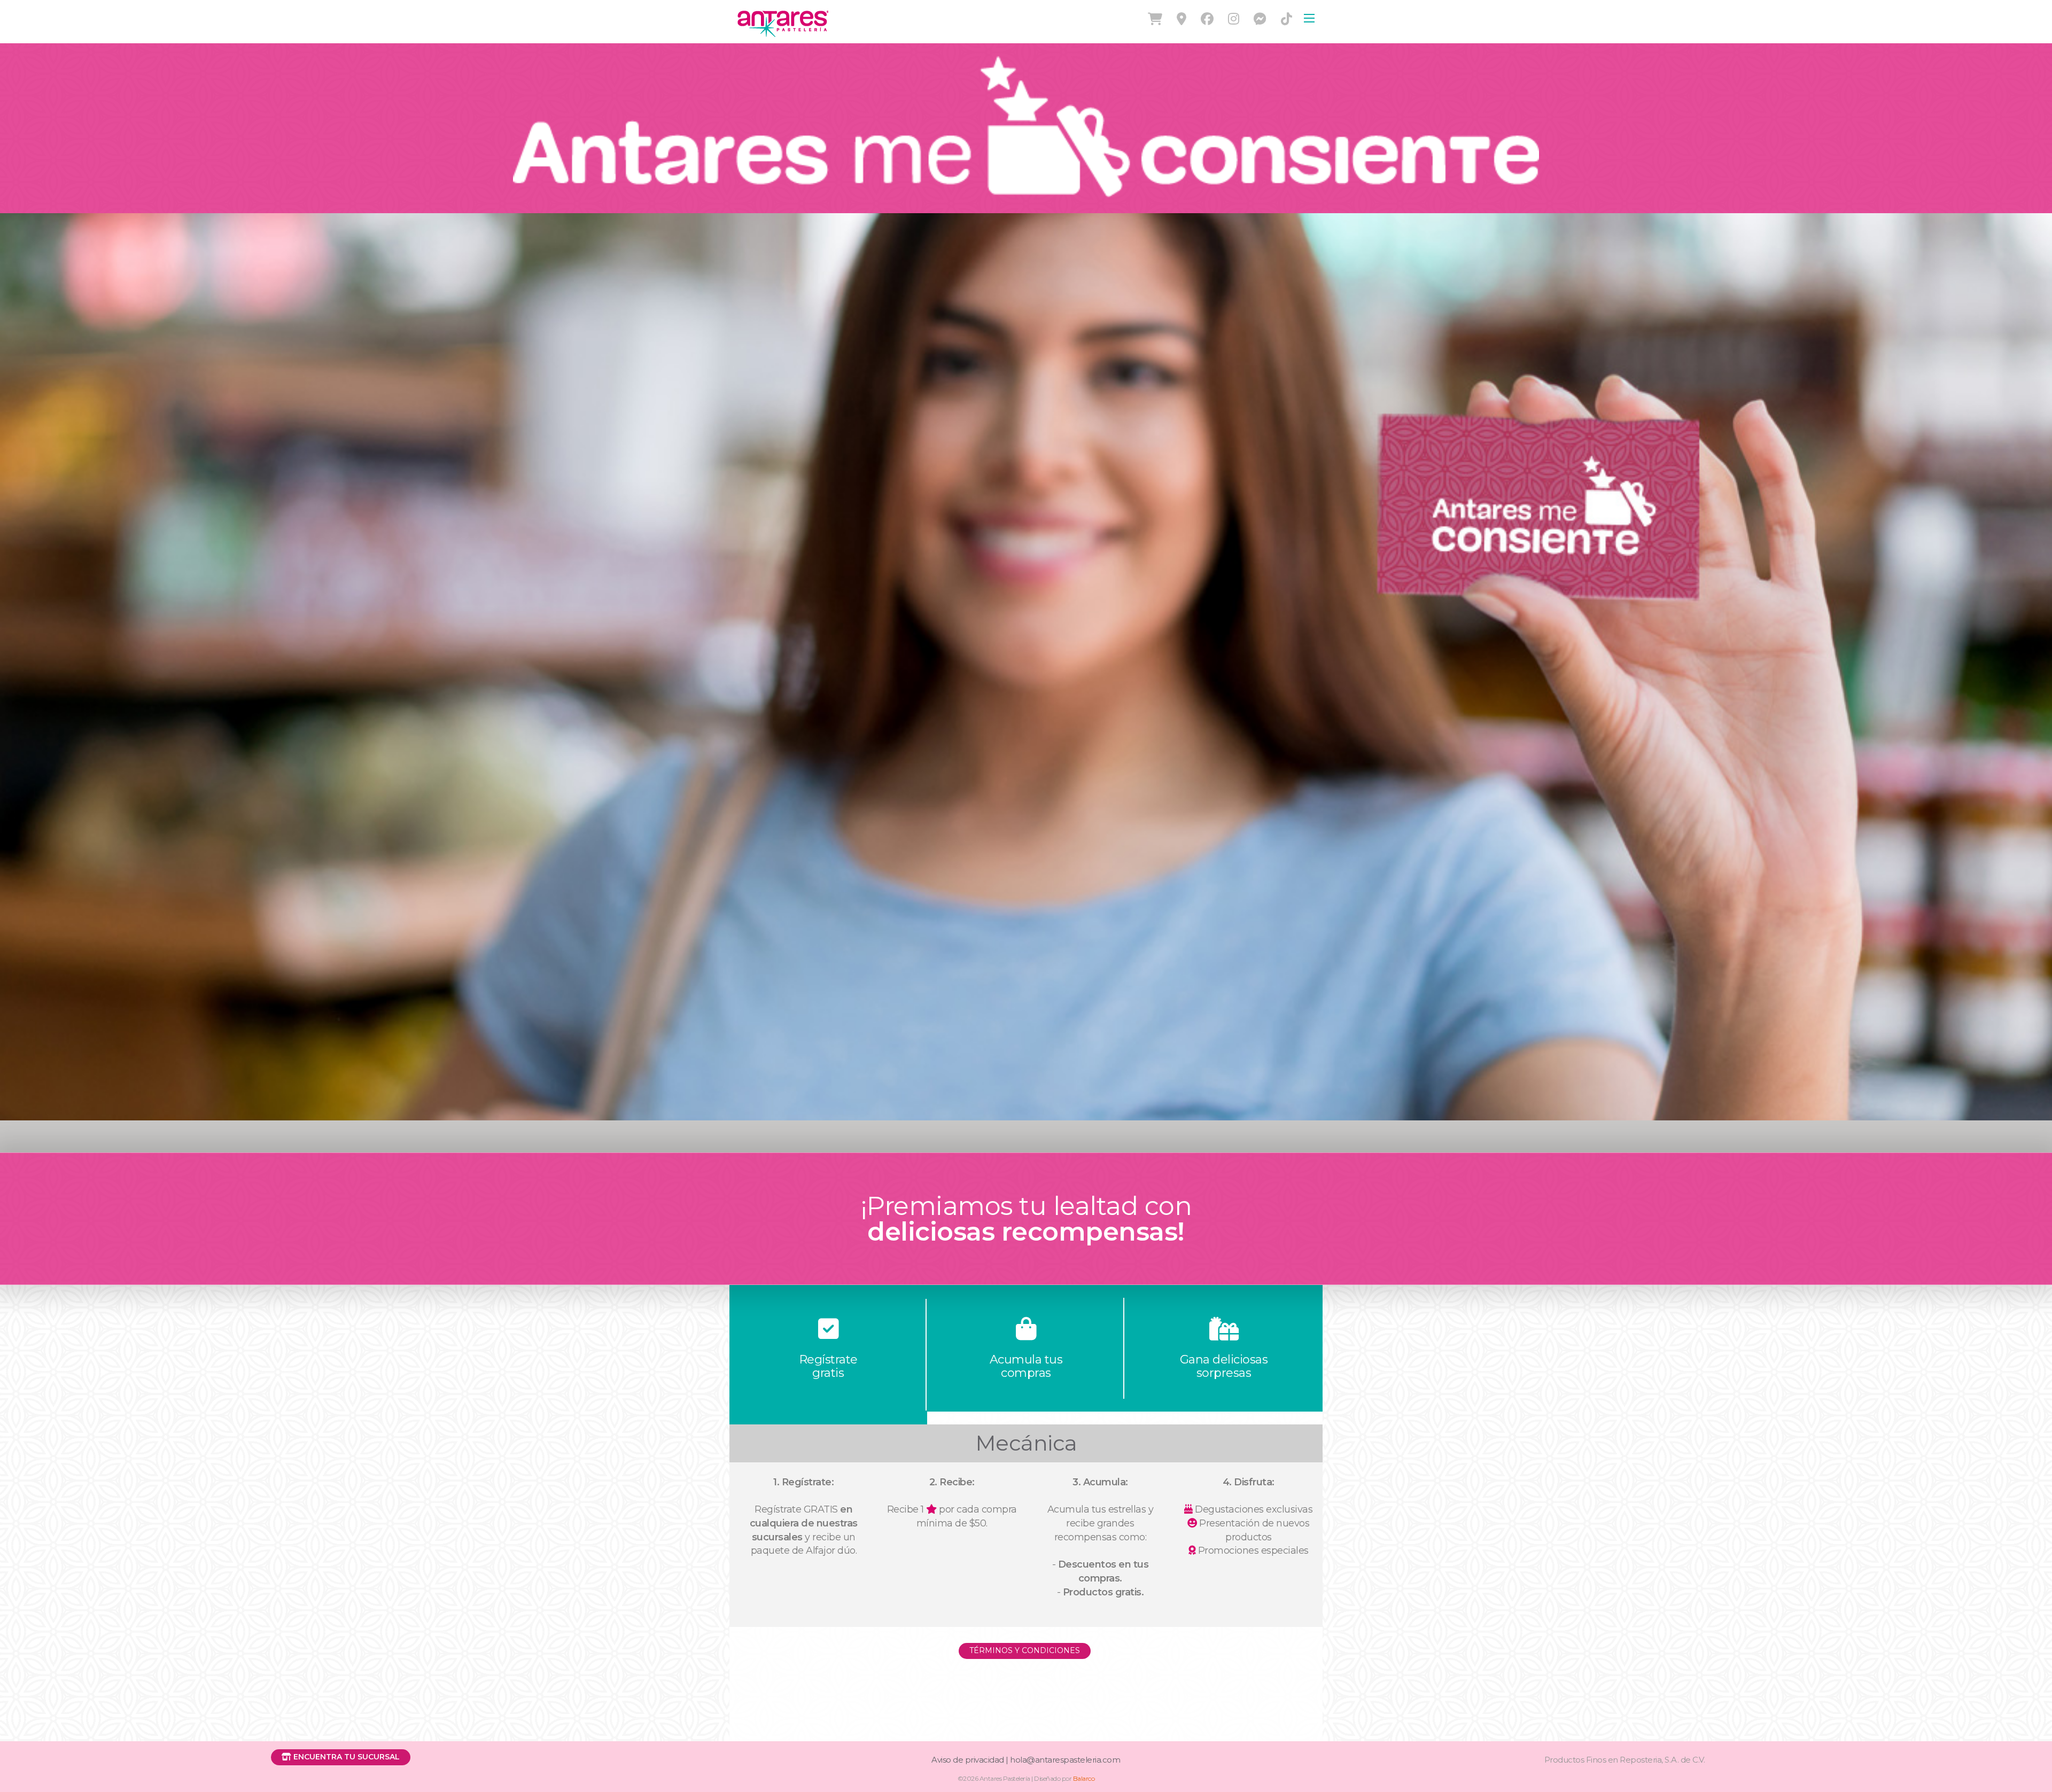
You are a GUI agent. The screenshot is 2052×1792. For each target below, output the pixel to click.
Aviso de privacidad (968, 1760)
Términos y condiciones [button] (1025, 1650)
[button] (341, 1757)
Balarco (1084, 1778)
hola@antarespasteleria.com (1065, 1760)
